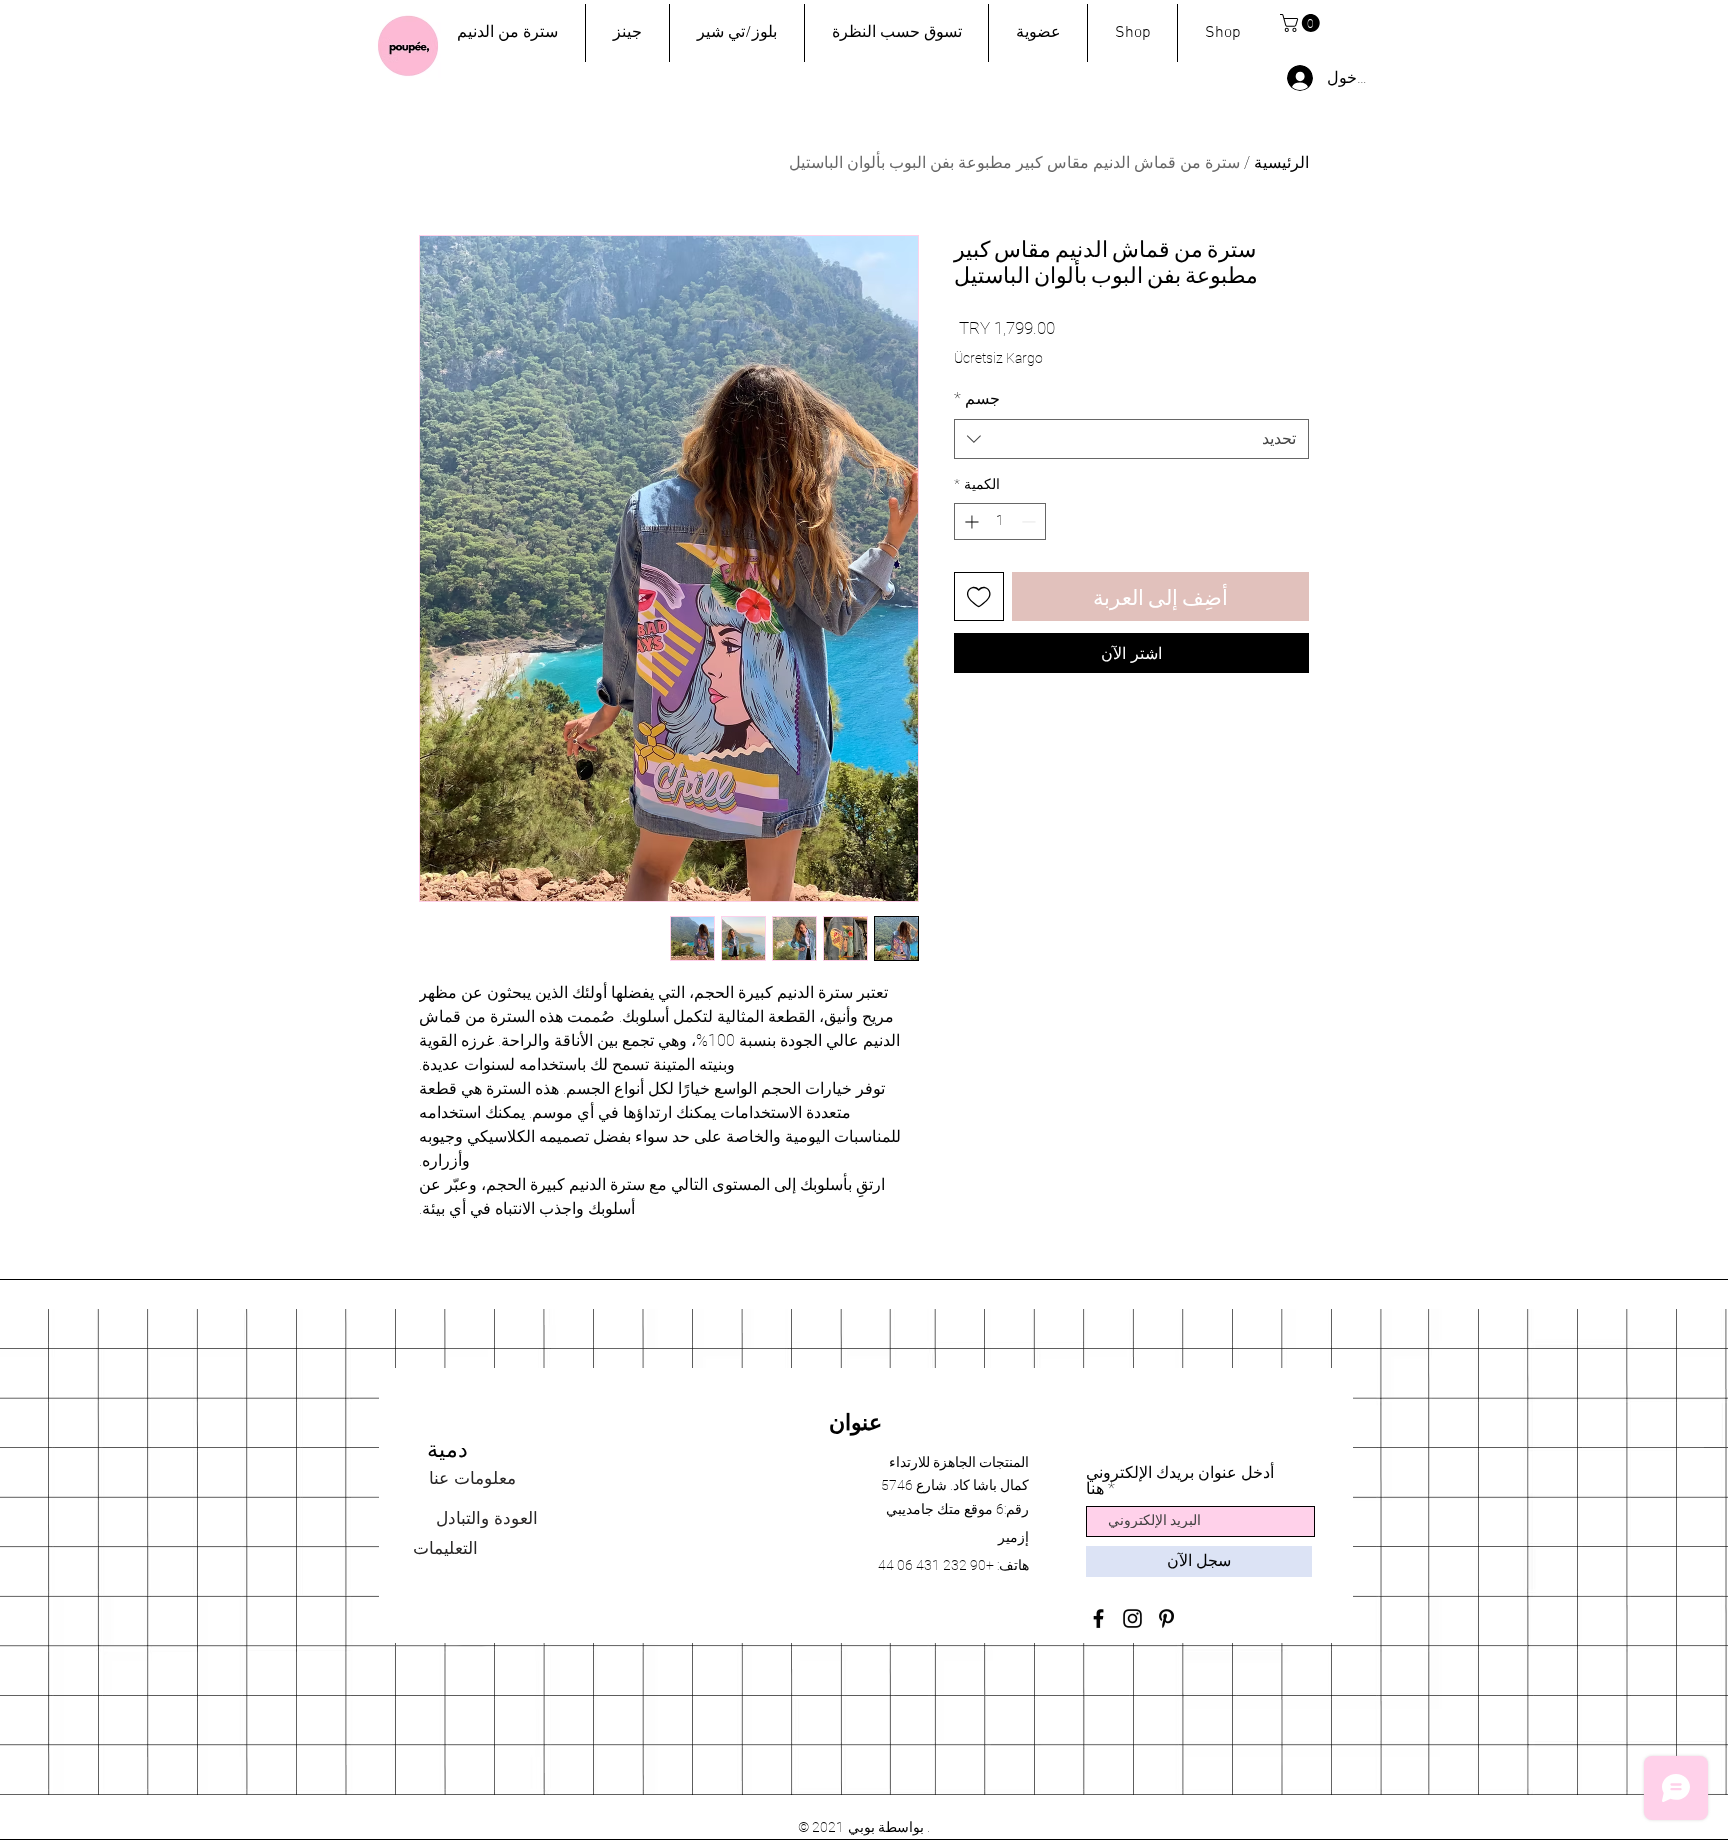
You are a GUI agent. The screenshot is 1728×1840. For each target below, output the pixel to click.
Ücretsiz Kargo (998, 358)
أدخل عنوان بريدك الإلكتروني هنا (1180, 1481)
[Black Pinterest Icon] (1166, 1618)
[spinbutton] (1000, 521)
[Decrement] (1030, 521)
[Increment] (969, 521)
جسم (977, 398)
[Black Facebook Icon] (1098, 1618)
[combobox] (1131, 439)
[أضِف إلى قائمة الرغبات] (979, 597)
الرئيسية (1281, 162)
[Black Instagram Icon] (1132, 1618)
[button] (1302, 23)
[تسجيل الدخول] (1298, 78)
